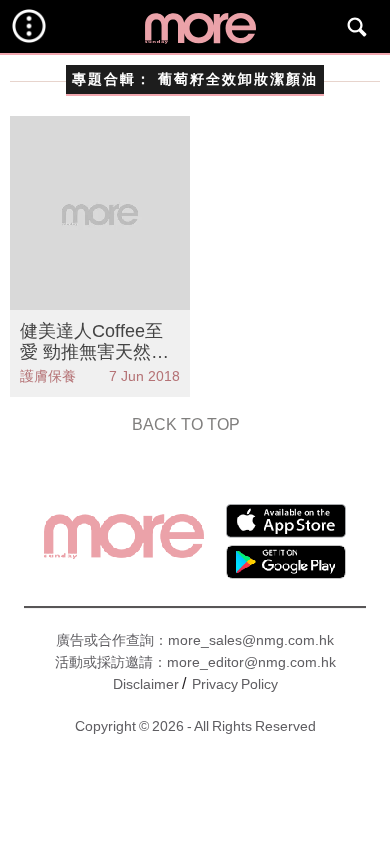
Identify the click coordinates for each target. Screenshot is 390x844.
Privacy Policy (235, 684)
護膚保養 (48, 376)
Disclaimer (146, 684)
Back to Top (186, 424)
